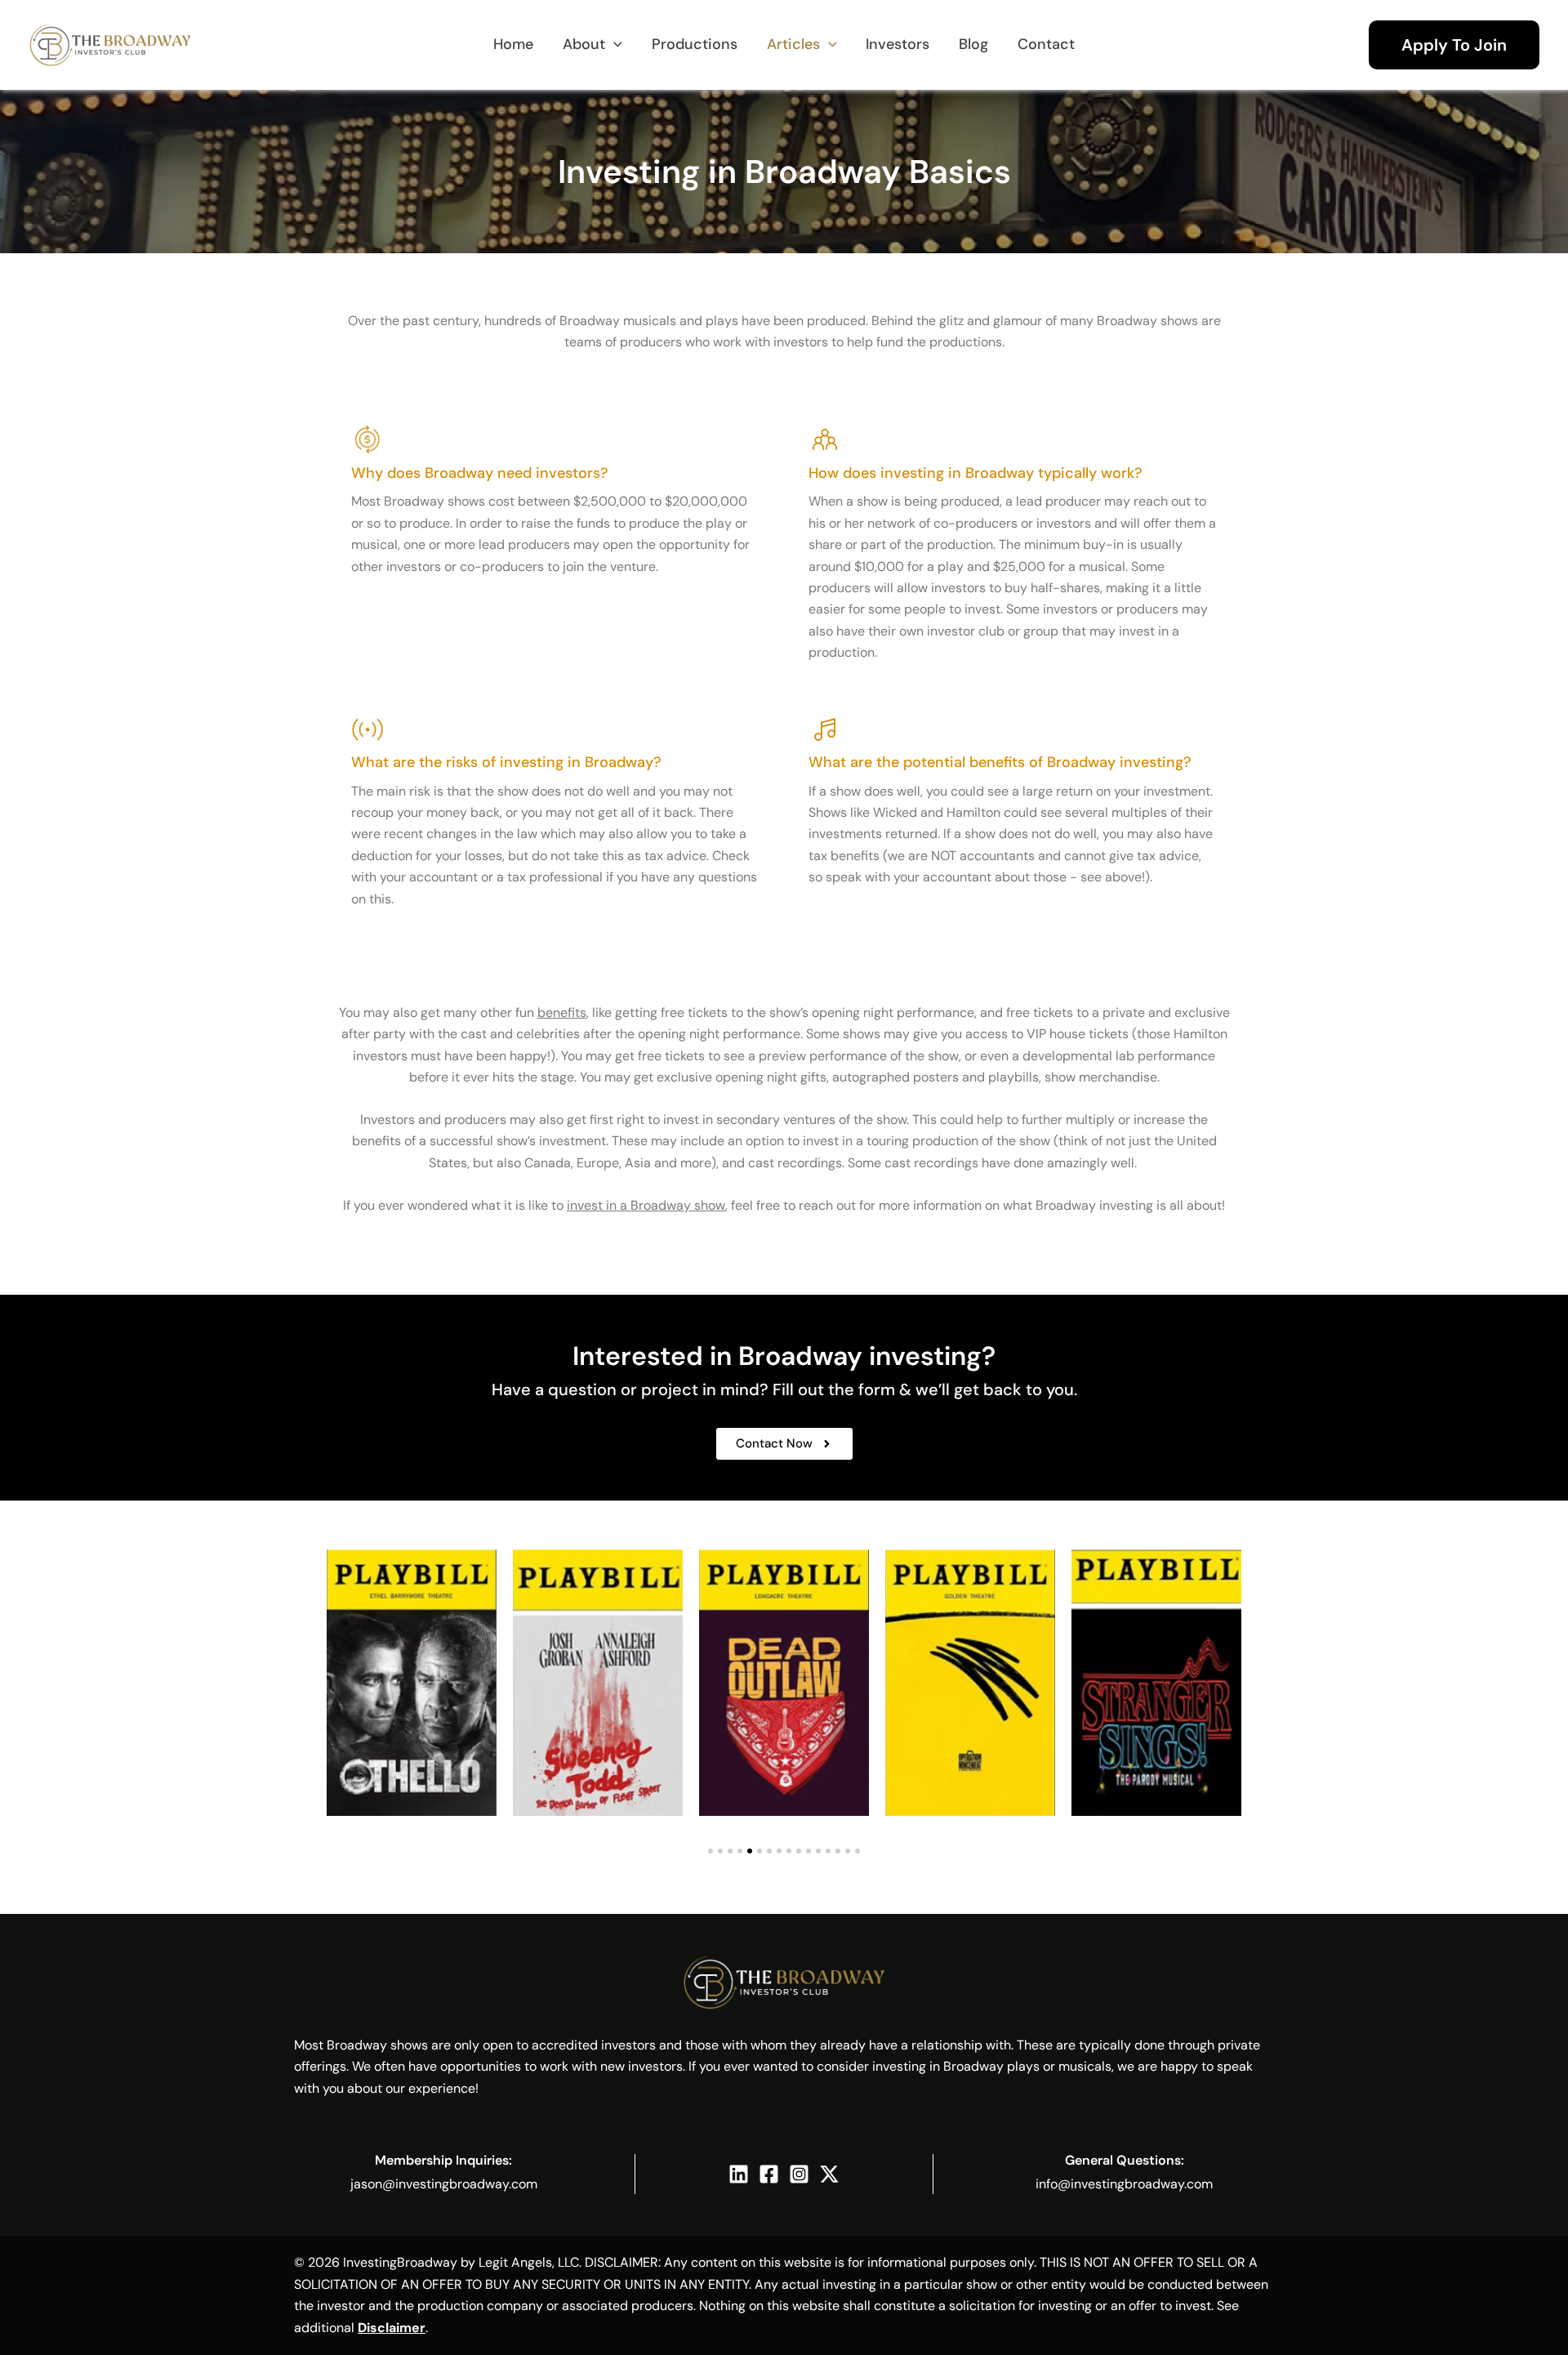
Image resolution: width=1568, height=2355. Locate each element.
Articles (793, 44)
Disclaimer (392, 2328)
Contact (1046, 44)
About (584, 44)
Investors (898, 44)
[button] (1454, 45)
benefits (562, 1012)
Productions (695, 44)
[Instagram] (799, 2174)
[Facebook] (769, 2174)
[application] (614, 45)
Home (513, 44)
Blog (973, 44)
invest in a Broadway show (646, 1205)
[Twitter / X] (829, 2174)
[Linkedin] (739, 2174)
